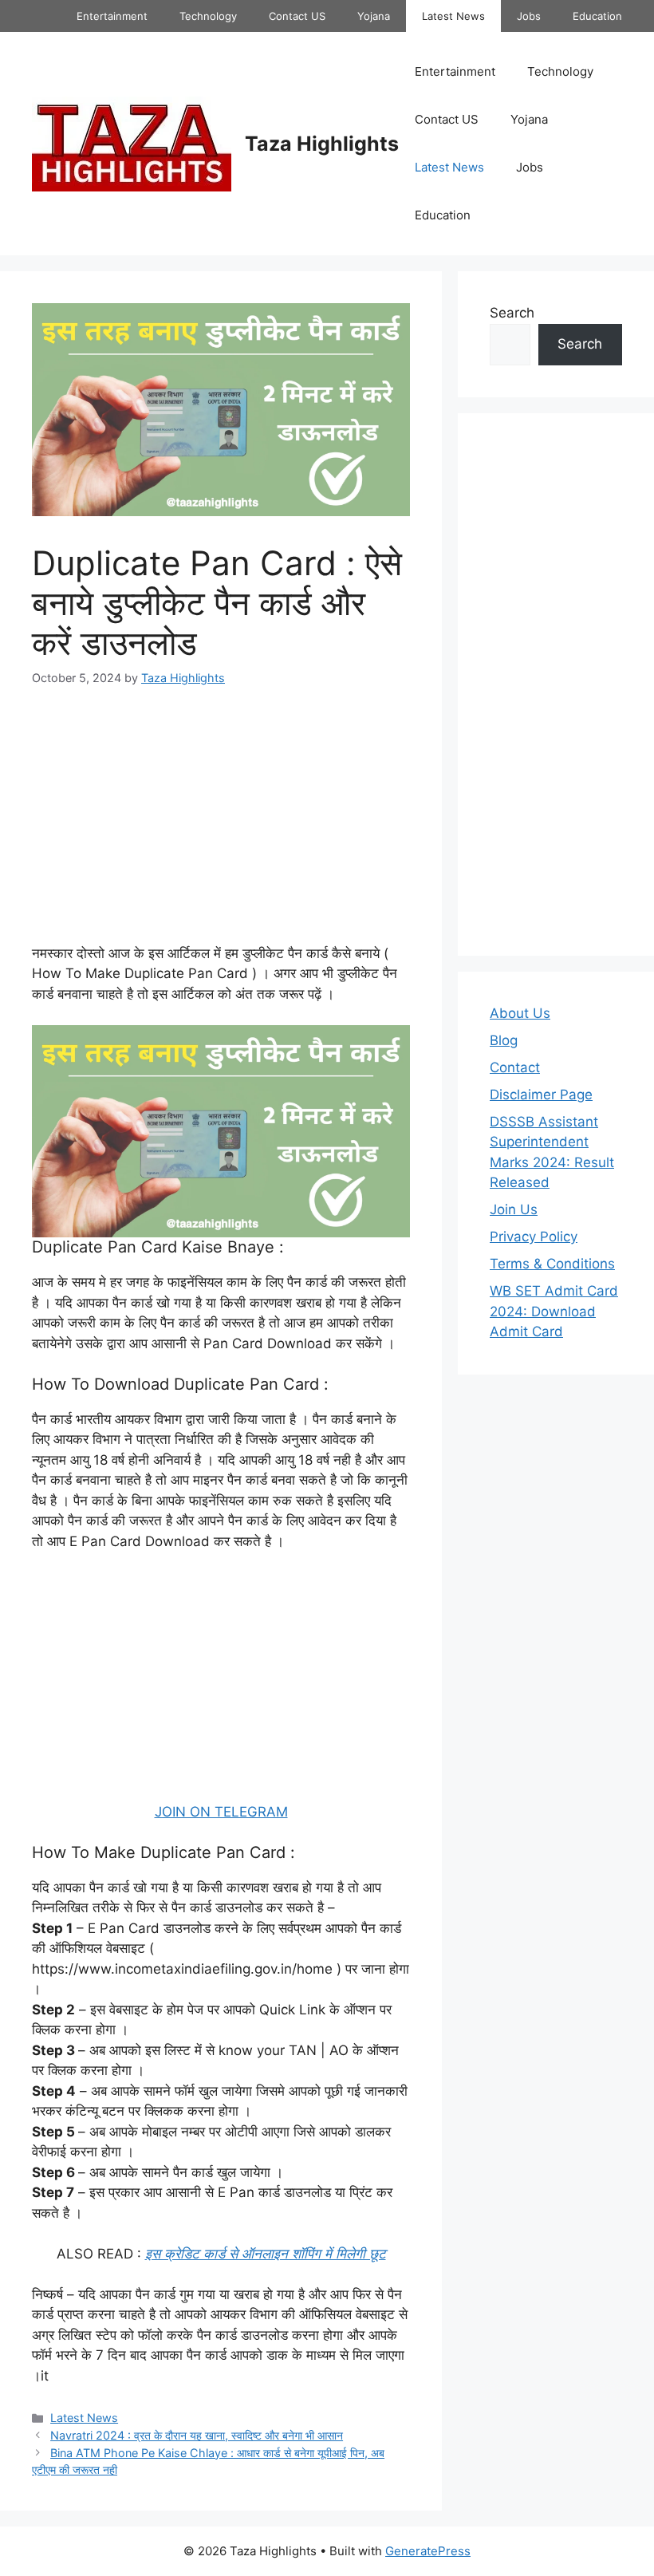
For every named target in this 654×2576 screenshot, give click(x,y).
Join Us (514, 1209)
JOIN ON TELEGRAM (221, 1812)
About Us (520, 1013)
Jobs (529, 16)
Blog (504, 1040)
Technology (208, 16)
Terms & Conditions (552, 1264)
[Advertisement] (221, 826)
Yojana (374, 16)
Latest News (453, 16)
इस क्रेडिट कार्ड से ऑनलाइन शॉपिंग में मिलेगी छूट (266, 2254)
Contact (515, 1067)
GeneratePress (428, 2551)
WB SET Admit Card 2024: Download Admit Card (554, 1311)
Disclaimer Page (541, 1095)
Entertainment (112, 16)
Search (512, 313)
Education (597, 16)
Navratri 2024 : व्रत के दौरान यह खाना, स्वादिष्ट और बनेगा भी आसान (197, 2435)
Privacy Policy (534, 1237)
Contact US (297, 16)
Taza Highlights (322, 144)
